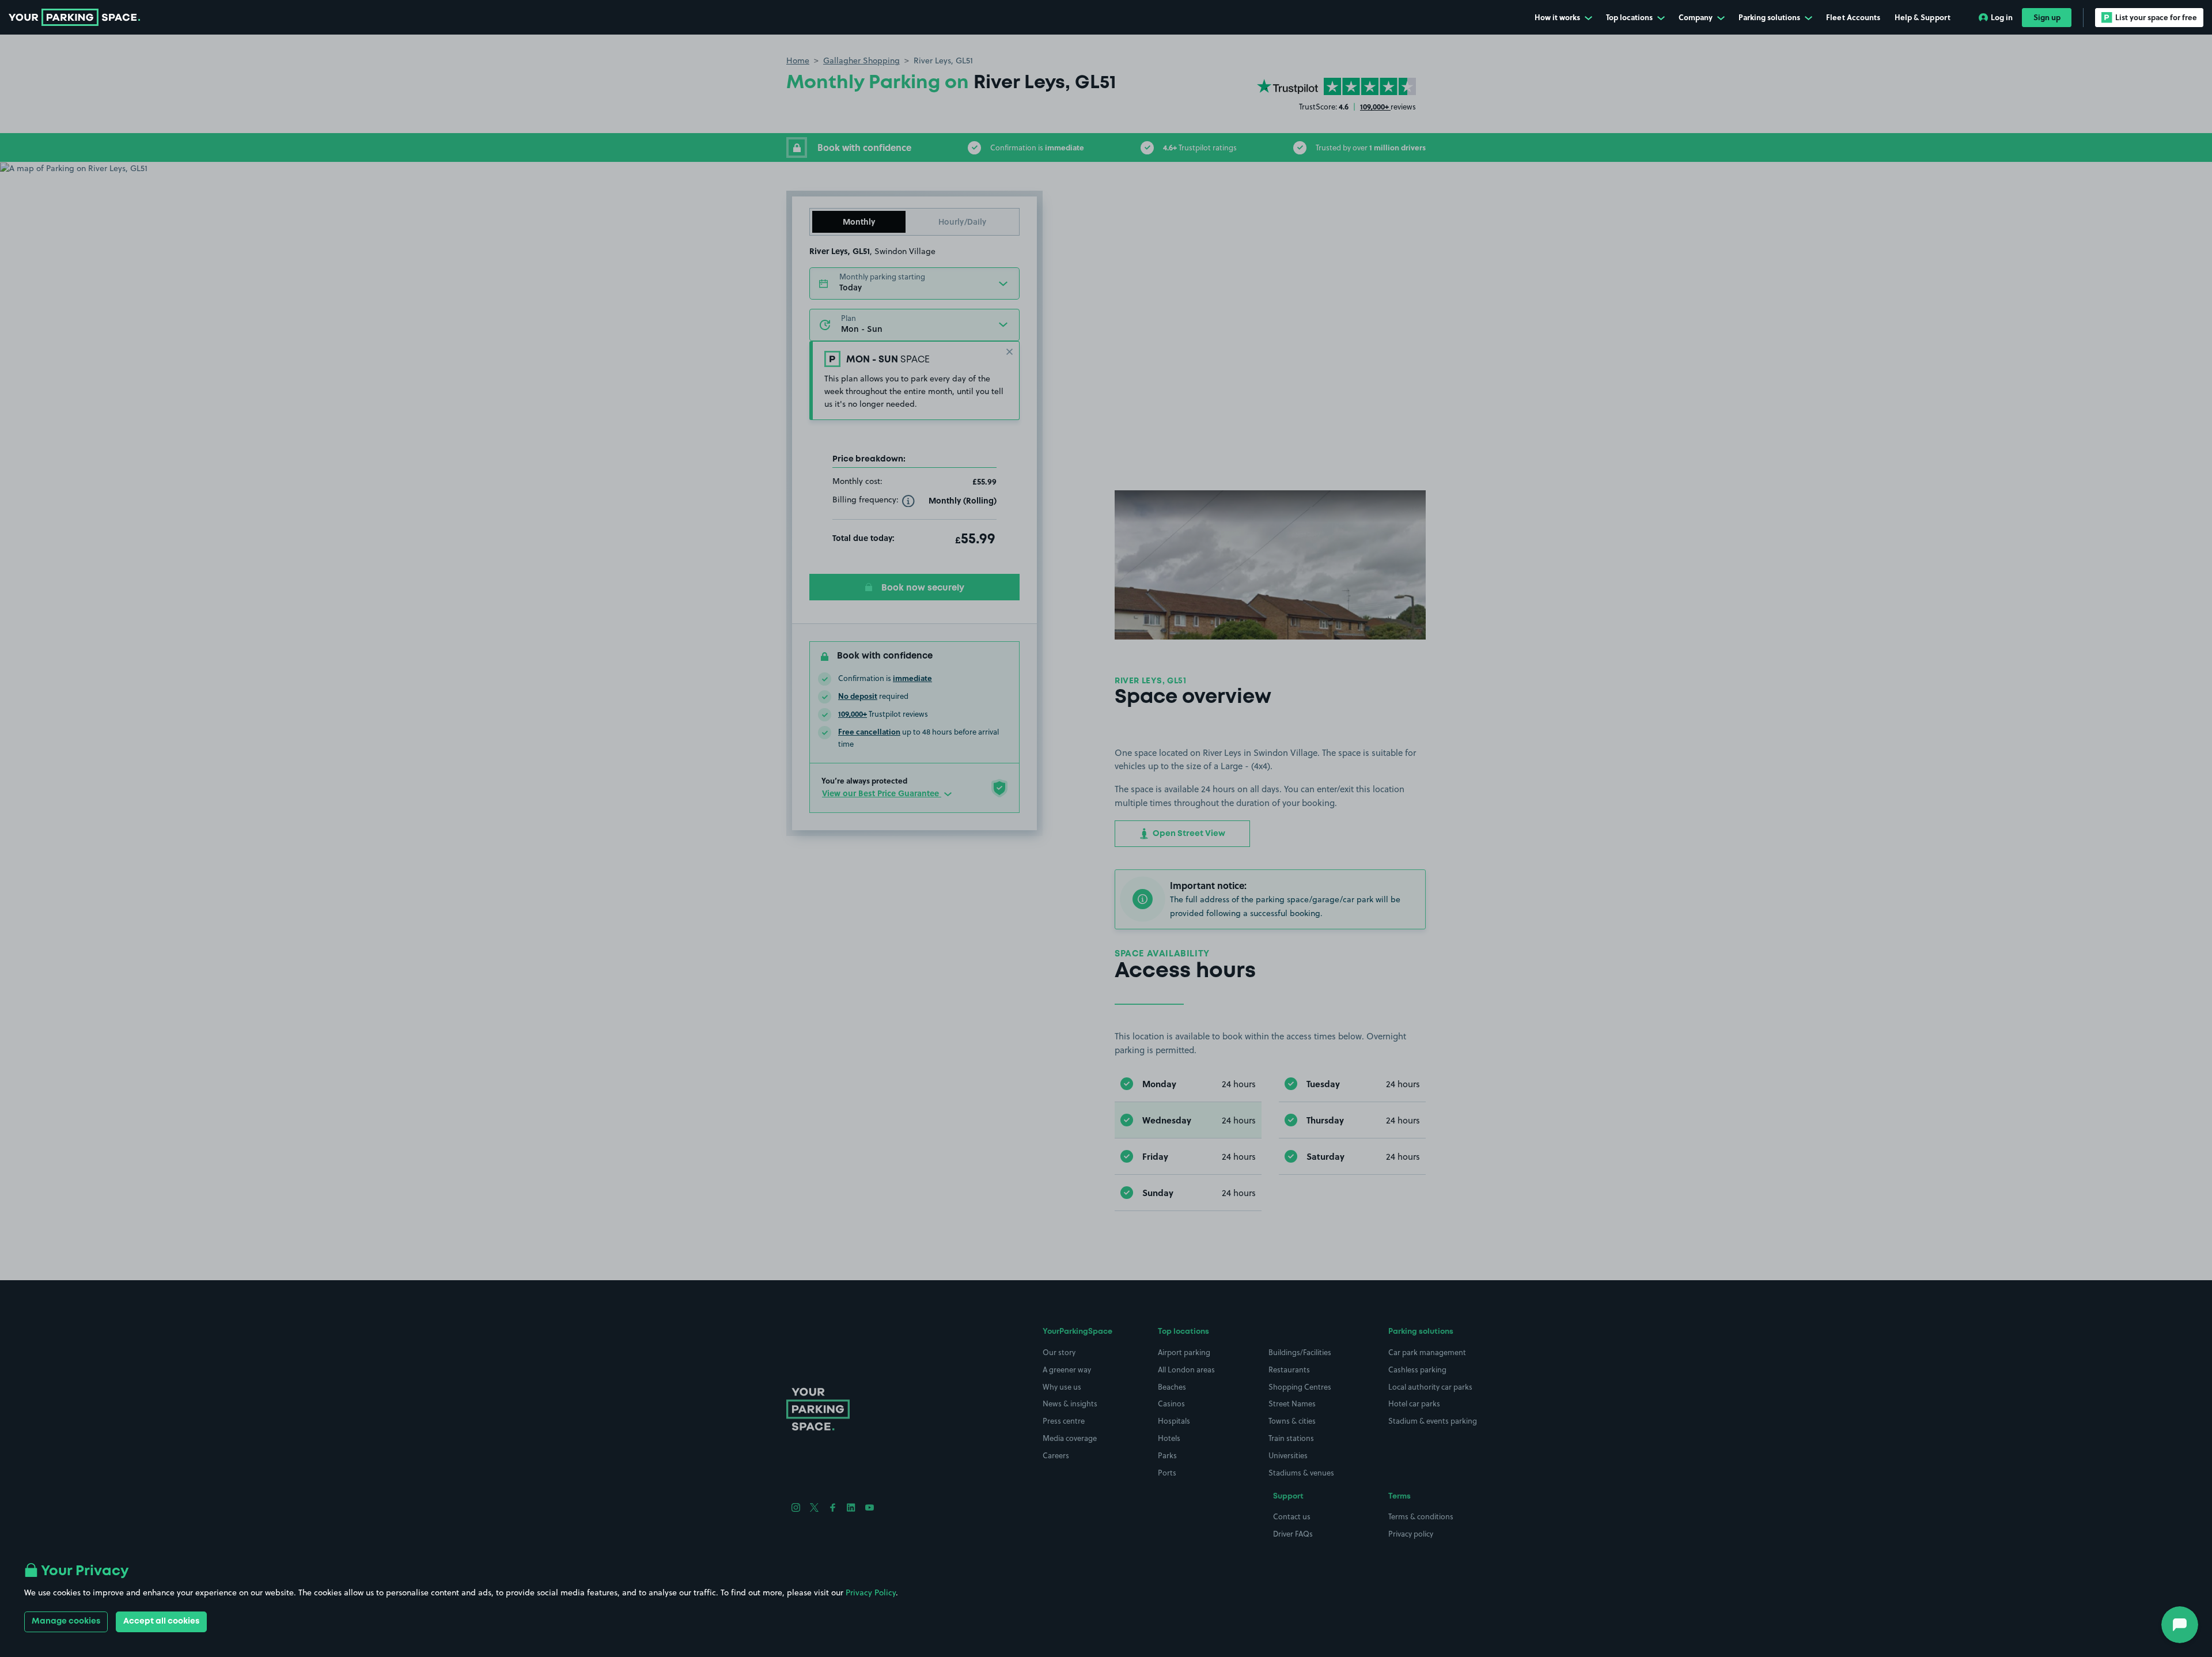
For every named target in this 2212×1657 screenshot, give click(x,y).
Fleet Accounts (1853, 17)
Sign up (2047, 17)
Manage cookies (66, 1621)
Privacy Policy (871, 1592)
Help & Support (1923, 17)
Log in (2002, 17)
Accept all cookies (161, 1621)
